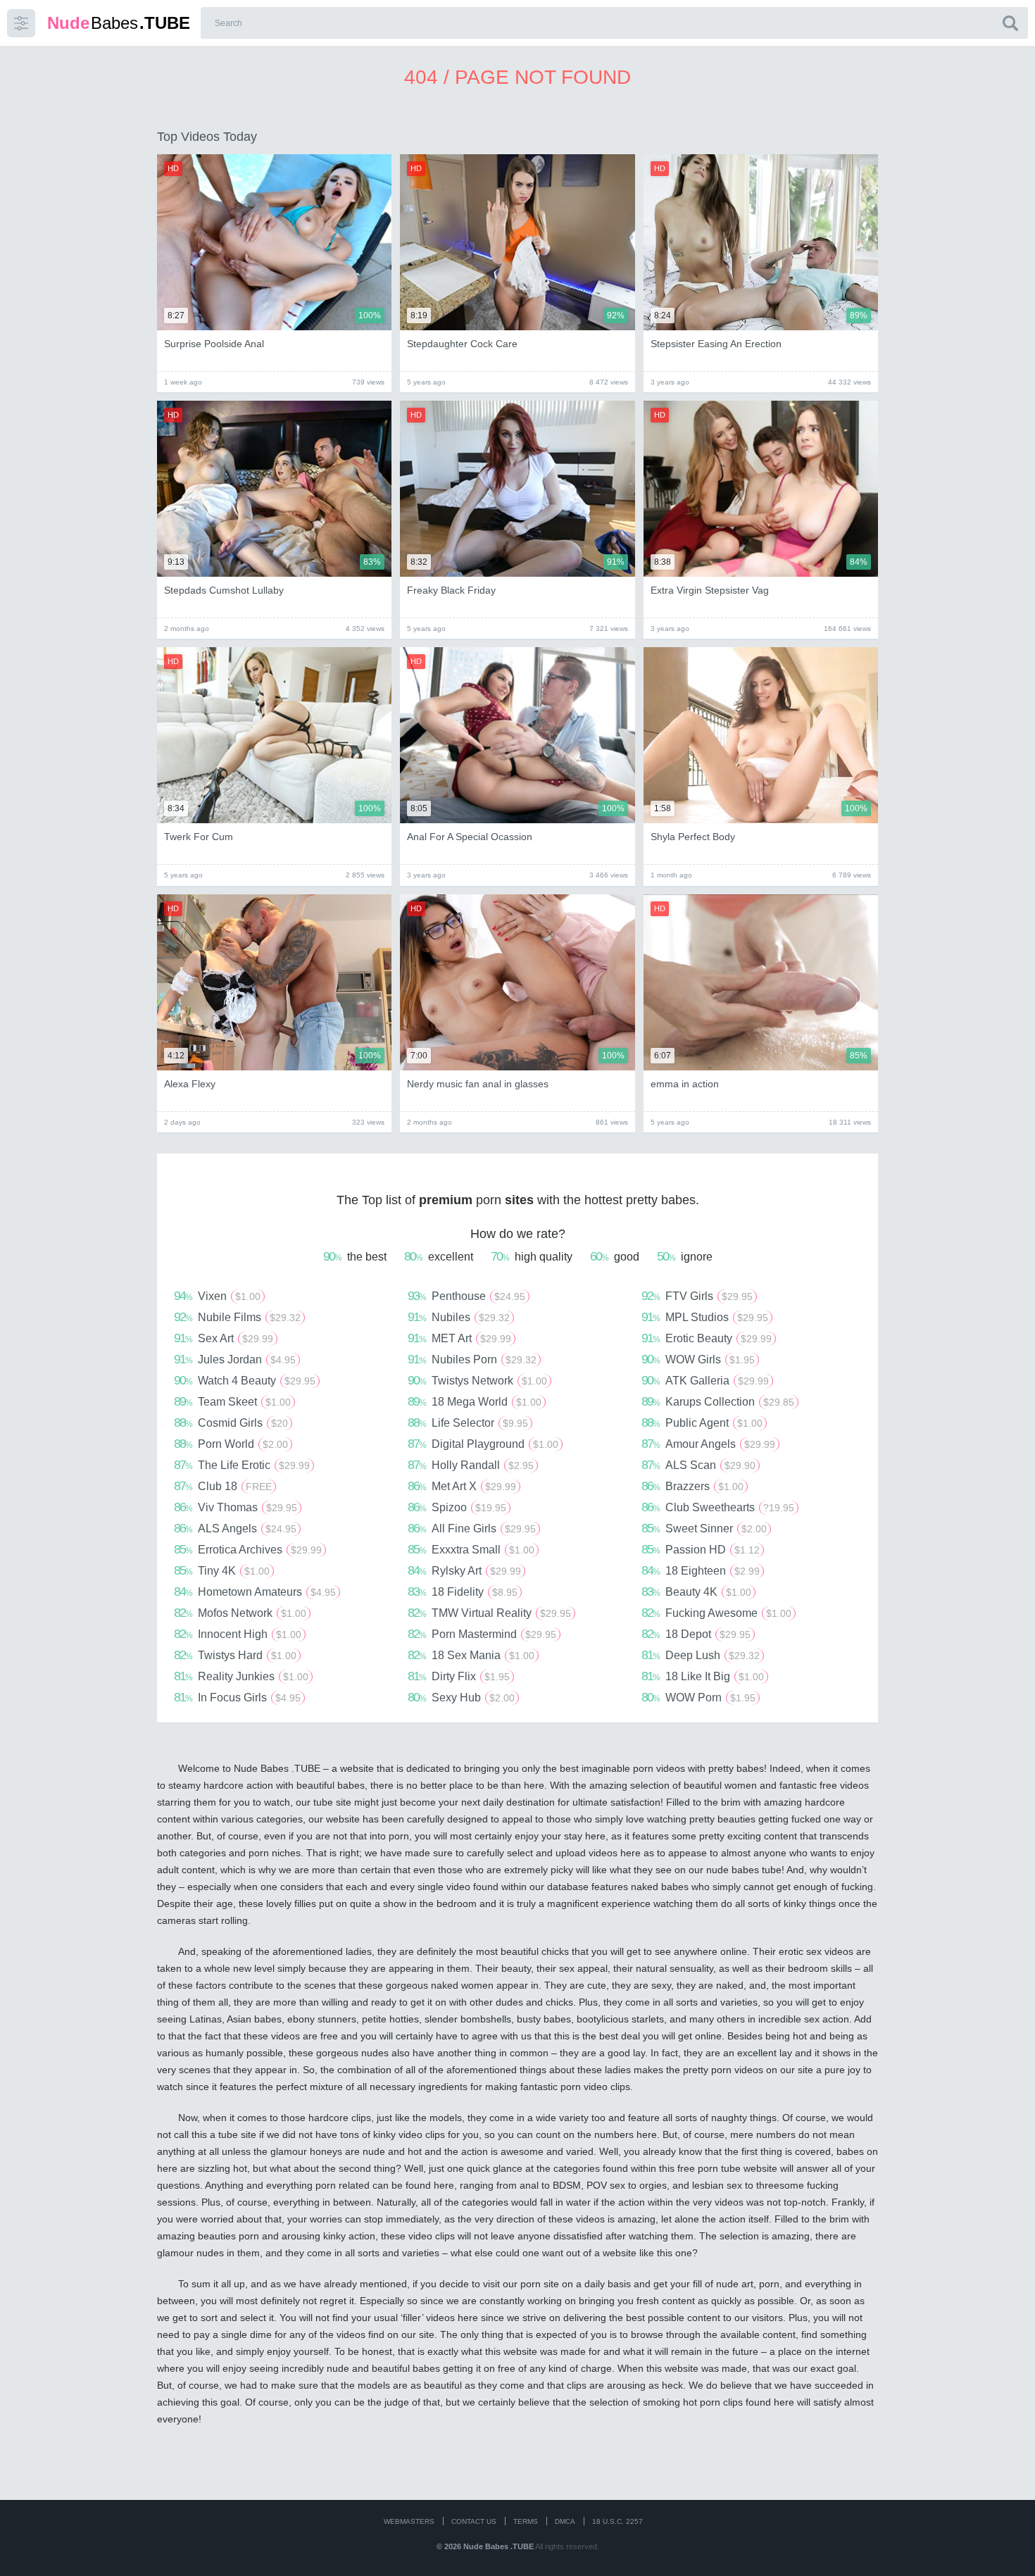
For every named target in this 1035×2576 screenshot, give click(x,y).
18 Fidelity (463, 1592)
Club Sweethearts (718, 1507)
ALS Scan (698, 1465)
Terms (526, 2521)
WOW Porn (698, 1697)
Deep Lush (701, 1655)
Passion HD (701, 1549)
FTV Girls (697, 1296)
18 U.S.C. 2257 (617, 2521)
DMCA (565, 2521)
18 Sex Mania (471, 1655)
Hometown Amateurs (255, 1592)
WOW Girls (698, 1359)
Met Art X (462, 1486)
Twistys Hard (235, 1655)
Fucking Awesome (716, 1613)
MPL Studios (705, 1317)
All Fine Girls (472, 1528)
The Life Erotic (242, 1465)
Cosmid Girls (231, 1423)
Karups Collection (718, 1401)
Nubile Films (237, 1317)
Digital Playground (483, 1444)
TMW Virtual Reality (489, 1613)
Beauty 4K (696, 1592)
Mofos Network (240, 1613)
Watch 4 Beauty (245, 1380)
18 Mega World (475, 1401)
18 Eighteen (701, 1570)
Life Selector (468, 1423)
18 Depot (696, 1634)
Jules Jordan (235, 1359)
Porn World (231, 1444)
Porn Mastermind (482, 1634)
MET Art (459, 1338)
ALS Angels (235, 1528)
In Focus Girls (237, 1697)
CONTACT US (474, 2521)
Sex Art (224, 1338)
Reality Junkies (241, 1676)
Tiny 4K (222, 1570)
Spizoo (457, 1507)
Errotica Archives (248, 1549)
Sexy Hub (461, 1697)
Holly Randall (471, 1465)
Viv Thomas (236, 1507)
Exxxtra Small (471, 1549)
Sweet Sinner (704, 1528)
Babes (119, 23)
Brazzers (692, 1486)
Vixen (217, 1296)
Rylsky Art (464, 1570)
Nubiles (459, 1317)
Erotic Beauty (707, 1338)
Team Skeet (232, 1401)
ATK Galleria (705, 1380)
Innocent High (238, 1634)
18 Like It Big (703, 1676)
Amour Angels (708, 1444)
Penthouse (466, 1296)
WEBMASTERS (409, 2521)
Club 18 (223, 1486)
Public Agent (702, 1423)
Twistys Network (477, 1380)
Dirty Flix (459, 1676)
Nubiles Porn (472, 1359)
